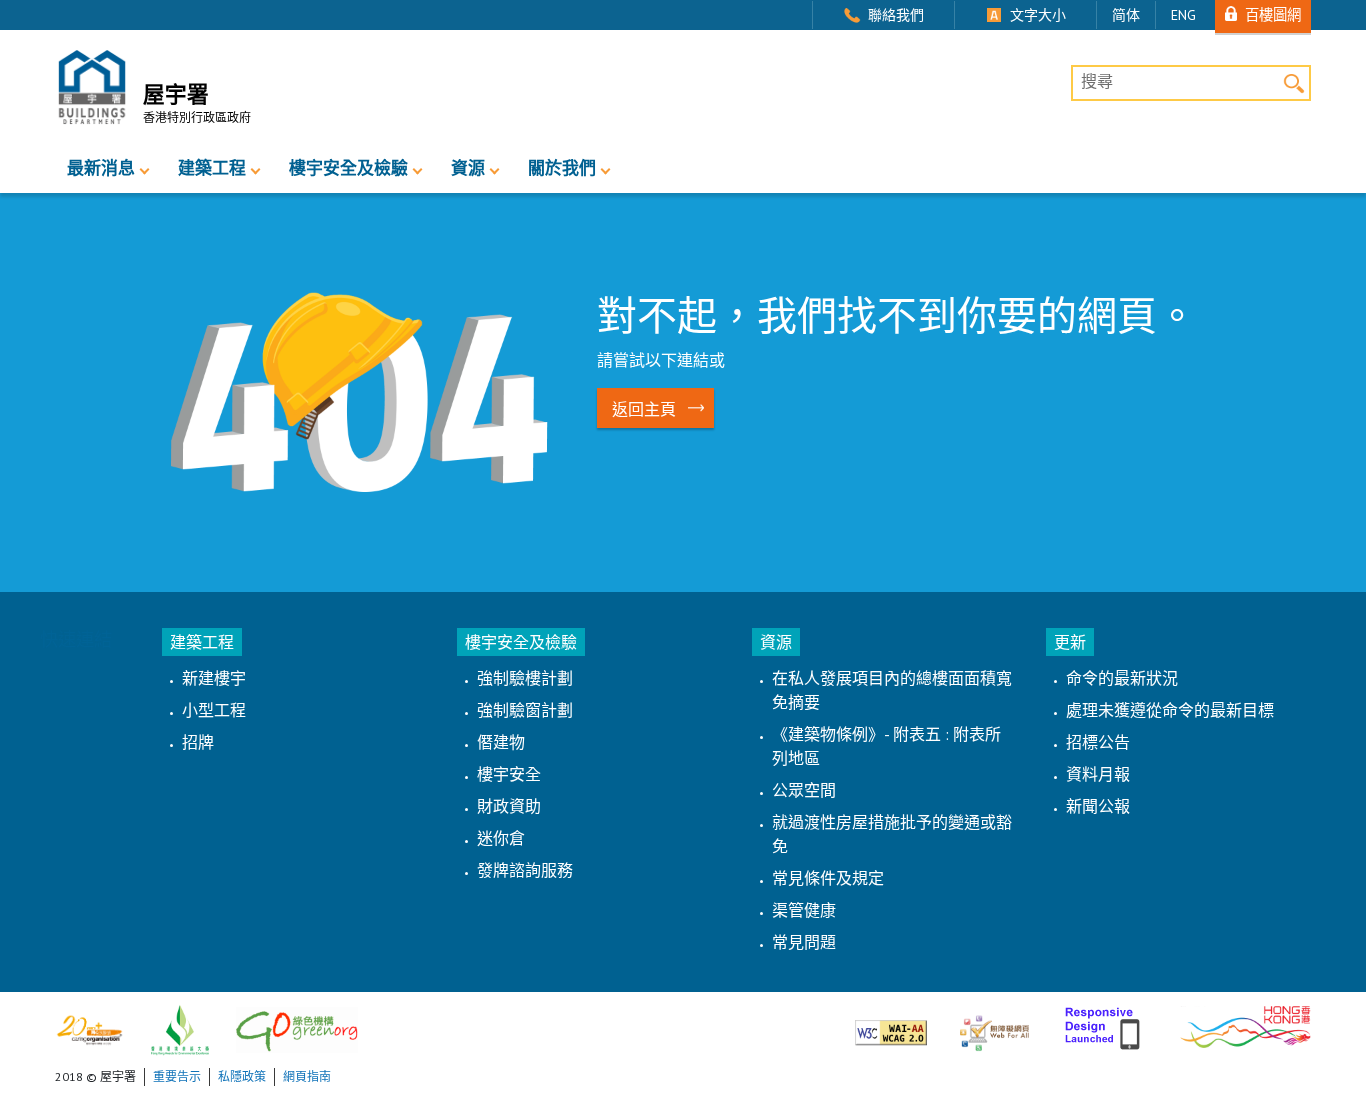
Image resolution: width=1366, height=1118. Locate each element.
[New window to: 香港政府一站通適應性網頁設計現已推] (1104, 1024)
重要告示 (177, 1076)
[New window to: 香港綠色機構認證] (297, 1028)
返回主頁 (644, 409)
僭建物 (501, 742)
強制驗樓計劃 (525, 678)
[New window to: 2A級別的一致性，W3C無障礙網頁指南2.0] (891, 1024)
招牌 (198, 742)
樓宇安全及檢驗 (348, 168)
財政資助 (509, 806)
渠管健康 (804, 910)
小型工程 (214, 710)
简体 (1126, 15)
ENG (1183, 15)
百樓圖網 (1273, 14)
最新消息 (101, 168)
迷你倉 (501, 838)
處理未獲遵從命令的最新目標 (1170, 710)
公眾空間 (804, 790)
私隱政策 (242, 1076)
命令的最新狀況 (1122, 678)
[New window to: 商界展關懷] (89, 1028)
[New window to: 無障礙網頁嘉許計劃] (994, 1024)
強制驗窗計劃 (525, 710)
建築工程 (212, 168)
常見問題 (804, 942)
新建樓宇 (214, 678)
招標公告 (1098, 742)
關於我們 (562, 168)
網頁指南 (307, 1076)
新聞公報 (1098, 806)
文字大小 (1038, 15)
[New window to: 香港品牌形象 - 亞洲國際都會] (1245, 1024)
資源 (468, 168)
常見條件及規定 (828, 878)
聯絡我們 (896, 15)
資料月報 (1098, 774)
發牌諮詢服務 (525, 870)
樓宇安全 (509, 774)
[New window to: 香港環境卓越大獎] (180, 1028)
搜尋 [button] (1293, 82)
